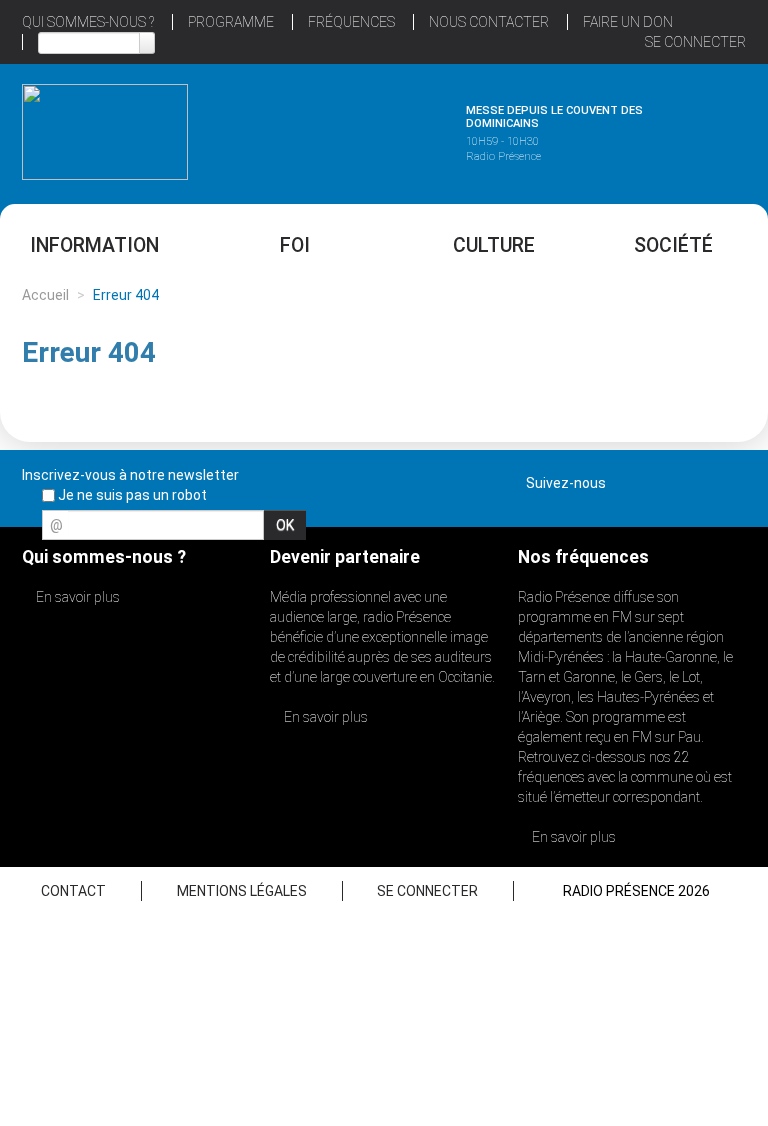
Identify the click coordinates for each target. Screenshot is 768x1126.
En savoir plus (76, 597)
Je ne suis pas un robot (131, 495)
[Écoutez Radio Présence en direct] (360, 129)
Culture (494, 245)
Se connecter (695, 42)
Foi (295, 245)
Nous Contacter (489, 22)
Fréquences (351, 22)
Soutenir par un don (668, 515)
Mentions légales (242, 891)
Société (673, 245)
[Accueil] (105, 132)
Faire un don (628, 22)
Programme (231, 22)
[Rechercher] (147, 43)
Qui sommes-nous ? (88, 22)
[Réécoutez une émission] (663, 129)
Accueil (45, 295)
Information (94, 245)
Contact (73, 891)
